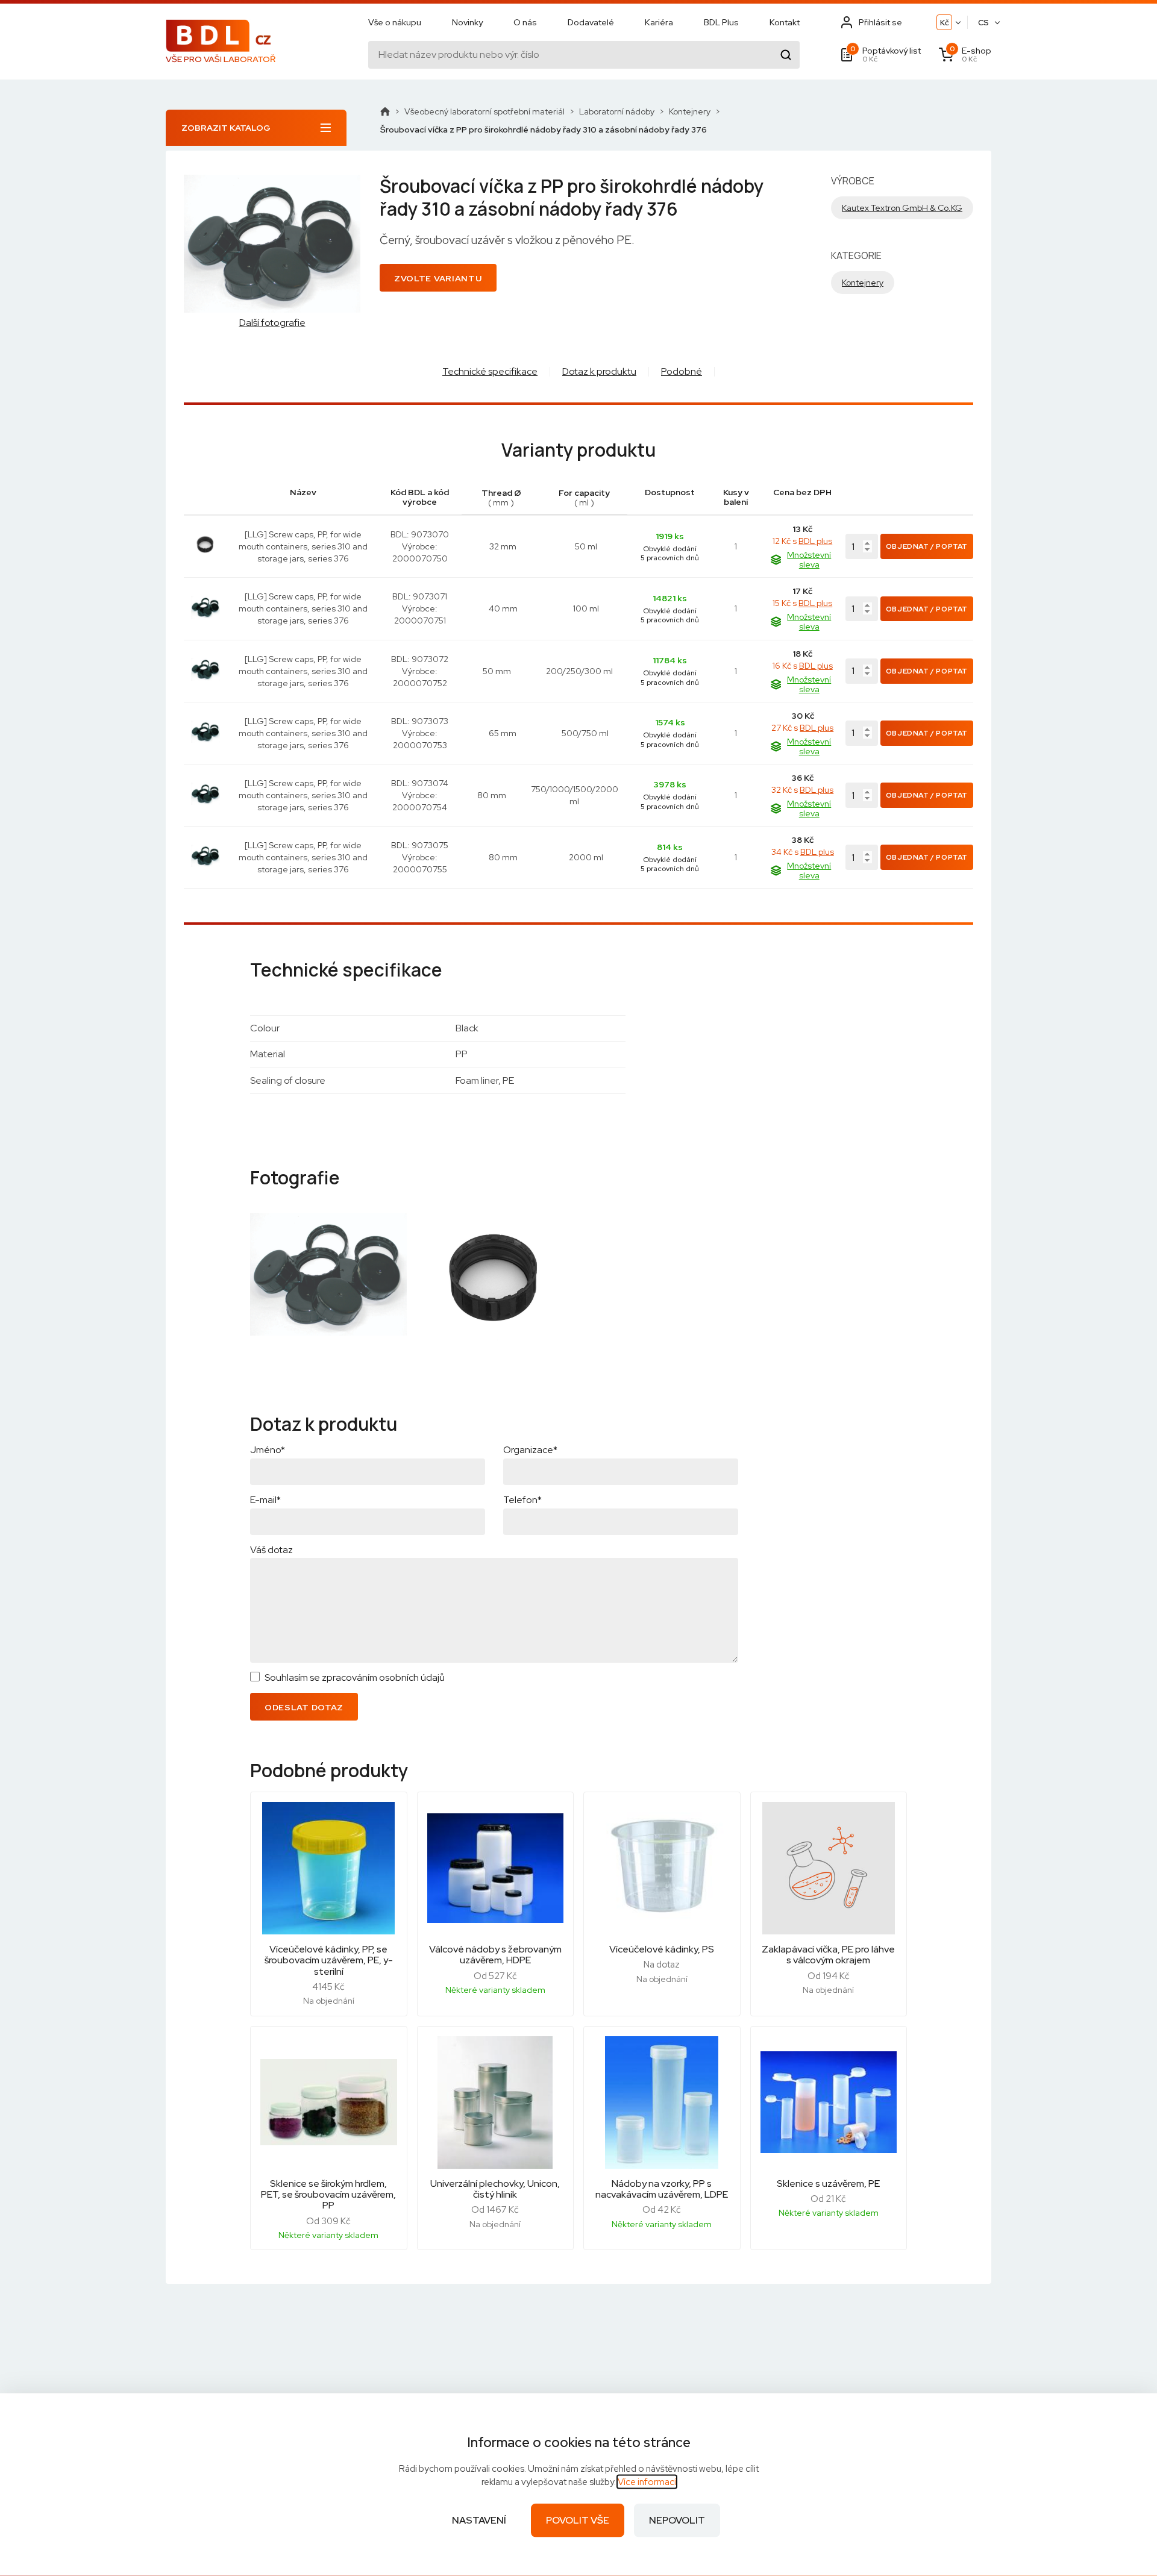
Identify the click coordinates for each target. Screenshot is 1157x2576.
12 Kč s (802, 541)
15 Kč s (802, 603)
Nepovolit (677, 2520)
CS (983, 23)
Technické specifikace (490, 371)
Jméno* (268, 1450)
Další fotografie (272, 323)
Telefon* (522, 1500)
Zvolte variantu (438, 278)
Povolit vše (578, 2520)
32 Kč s (802, 790)
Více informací (647, 2482)
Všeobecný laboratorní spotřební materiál (484, 111)
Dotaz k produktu (599, 371)
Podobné (682, 371)
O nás (525, 22)
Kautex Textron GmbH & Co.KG (902, 208)
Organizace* (530, 1450)
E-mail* (265, 1500)
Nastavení (479, 2520)
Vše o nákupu (395, 22)
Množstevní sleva (809, 560)
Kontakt (785, 22)
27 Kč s (802, 728)
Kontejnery (690, 111)
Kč (945, 23)
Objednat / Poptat (927, 546)
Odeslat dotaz (304, 1707)
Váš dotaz (271, 1550)
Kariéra (659, 22)
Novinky (467, 22)
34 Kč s (803, 852)
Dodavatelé (591, 22)
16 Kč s (803, 666)
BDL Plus (721, 22)
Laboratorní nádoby (617, 111)
